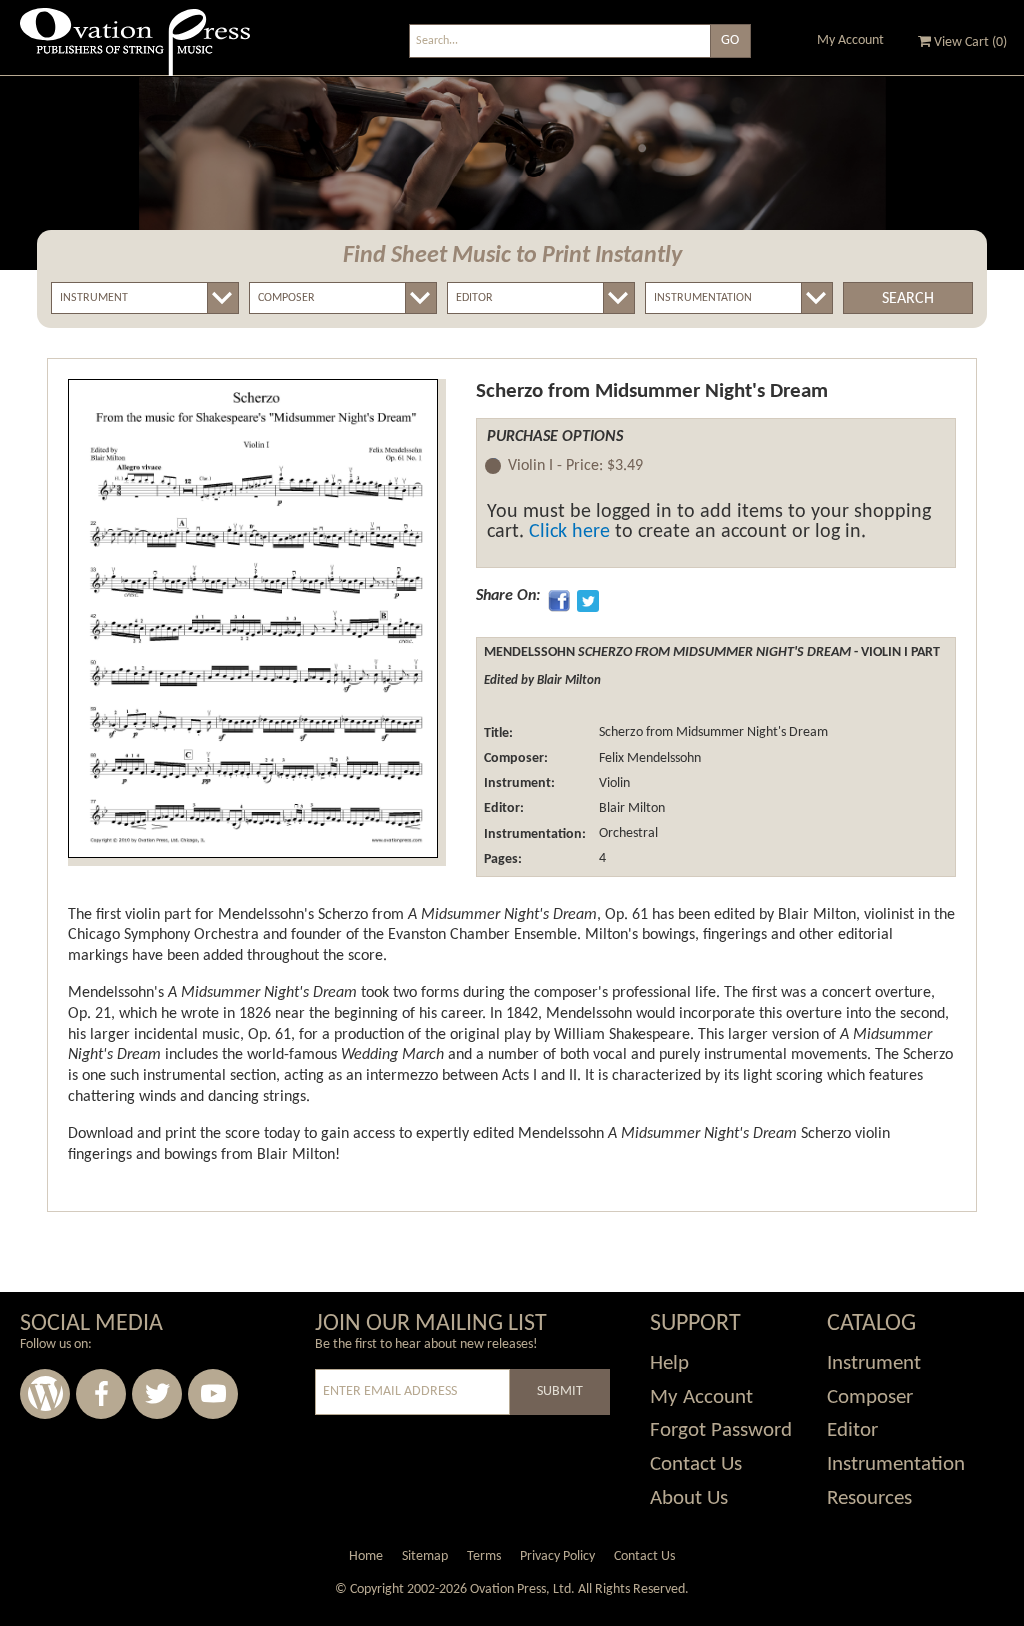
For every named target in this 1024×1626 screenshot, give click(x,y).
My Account (850, 40)
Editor (852, 1430)
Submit (560, 1391)
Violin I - (575, 466)
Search (908, 299)
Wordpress (45, 1394)
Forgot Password (721, 1430)
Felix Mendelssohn (648, 758)
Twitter (157, 1394)
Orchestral (627, 834)
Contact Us (696, 1464)
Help (669, 1363)
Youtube (213, 1394)
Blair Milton (630, 808)
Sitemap (425, 1556)
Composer (870, 1397)
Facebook (101, 1394)
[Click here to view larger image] (253, 618)
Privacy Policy (557, 1556)
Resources (869, 1498)
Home (366, 1556)
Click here (569, 532)
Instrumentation (896, 1464)
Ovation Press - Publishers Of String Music (135, 49)
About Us (689, 1498)
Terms (484, 1556)
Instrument (874, 1363)
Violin (613, 783)
